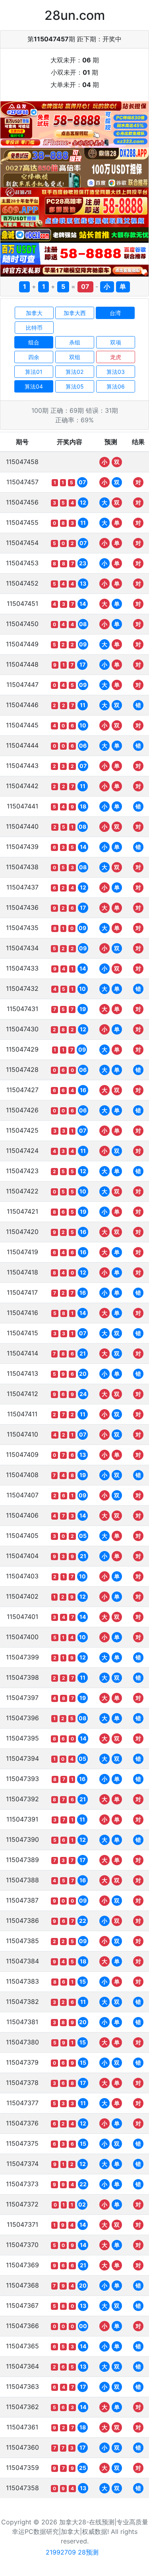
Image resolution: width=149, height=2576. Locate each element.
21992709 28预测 (72, 2552)
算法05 (75, 386)
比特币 (34, 328)
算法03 (116, 372)
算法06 (116, 386)
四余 (34, 357)
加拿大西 (75, 313)
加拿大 (34, 313)
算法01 (34, 372)
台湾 (115, 313)
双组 (75, 357)
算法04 (34, 386)
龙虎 (116, 357)
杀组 (75, 342)
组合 (34, 342)
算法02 (74, 372)
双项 (116, 342)
